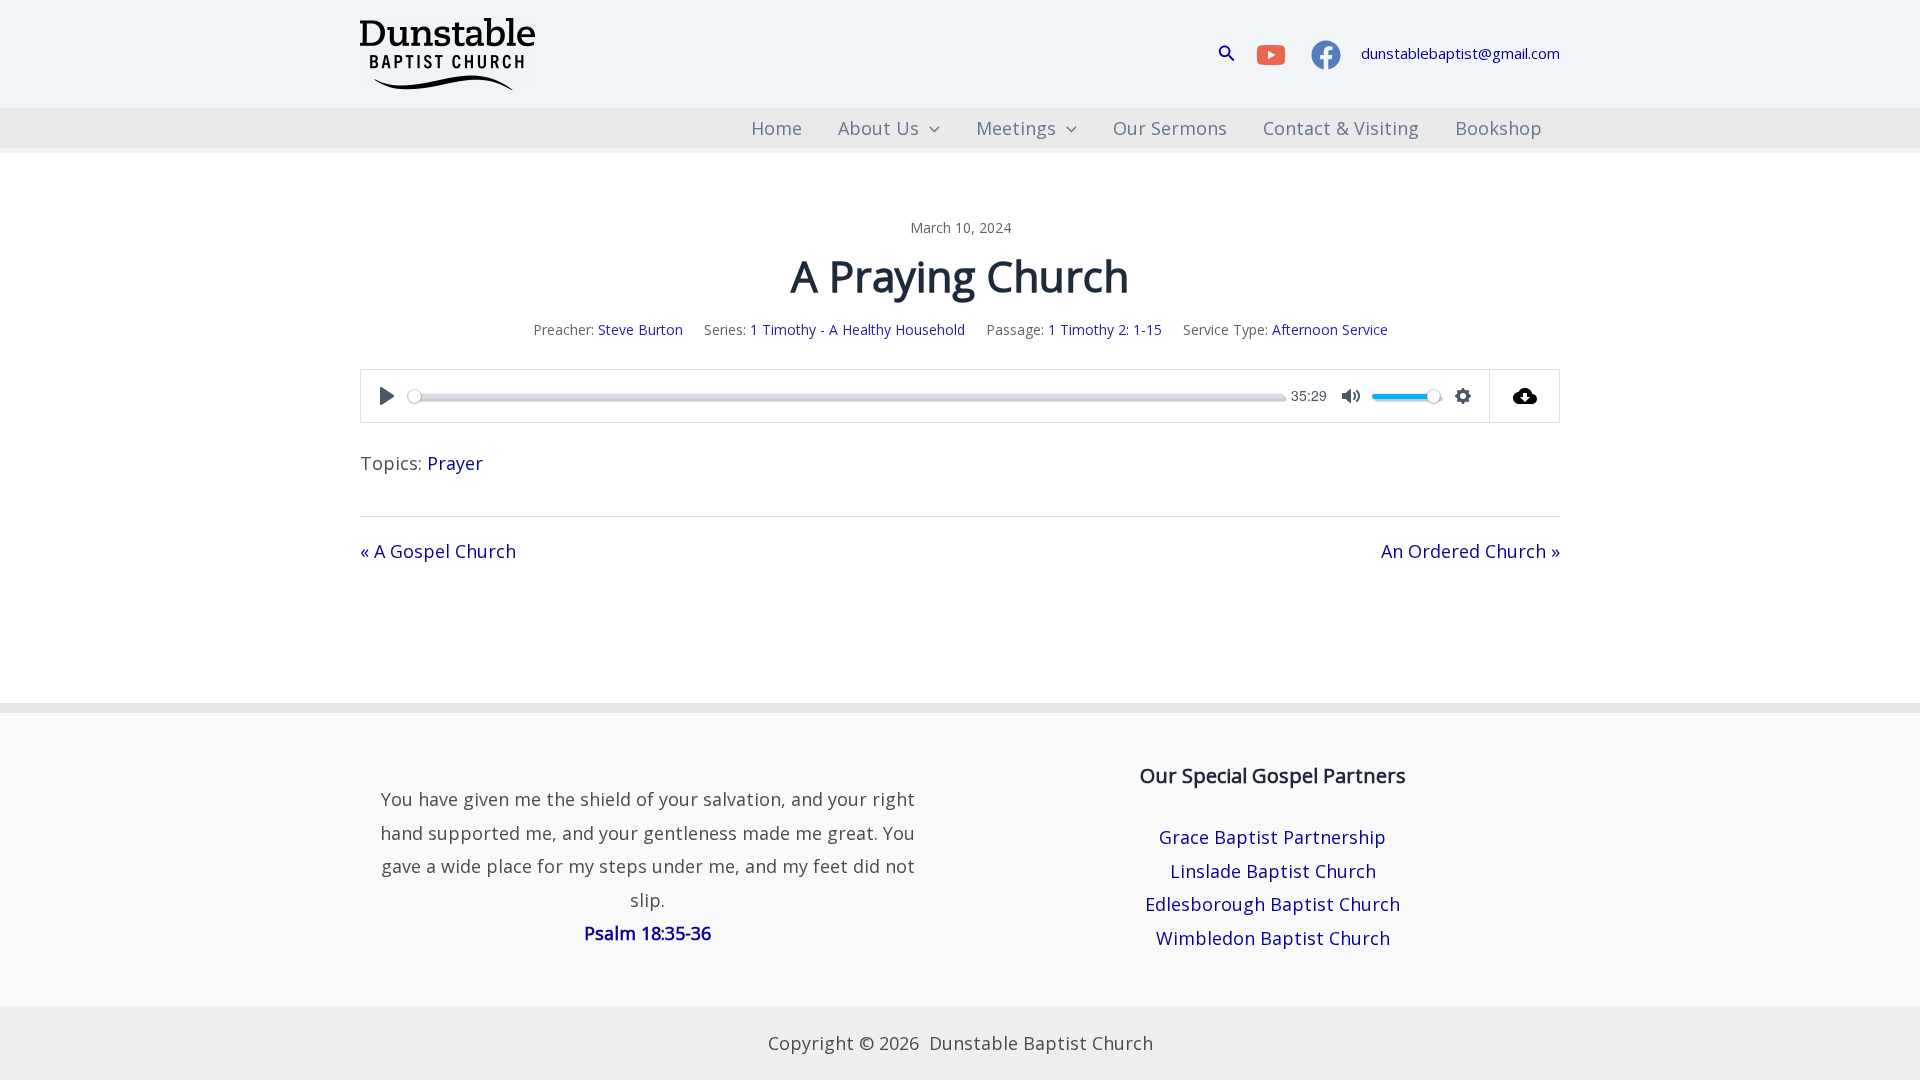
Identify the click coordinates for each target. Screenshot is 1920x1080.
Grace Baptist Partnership (1272, 837)
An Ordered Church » (1470, 551)
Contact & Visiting (1341, 128)
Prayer (455, 463)
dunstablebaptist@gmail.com (1460, 53)
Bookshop (1498, 128)
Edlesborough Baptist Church (1272, 904)
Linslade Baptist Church (1273, 871)
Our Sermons (1170, 128)
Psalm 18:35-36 (647, 933)
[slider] (846, 396)
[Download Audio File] (1525, 396)
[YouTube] (1271, 55)
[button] (1227, 54)
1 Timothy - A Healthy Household (857, 329)
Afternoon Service (1330, 329)
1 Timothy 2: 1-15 (1105, 329)
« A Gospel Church (438, 551)
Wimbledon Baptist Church (1273, 938)
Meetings (1016, 128)
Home (776, 128)
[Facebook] (1326, 55)
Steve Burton (640, 329)
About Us (878, 128)
